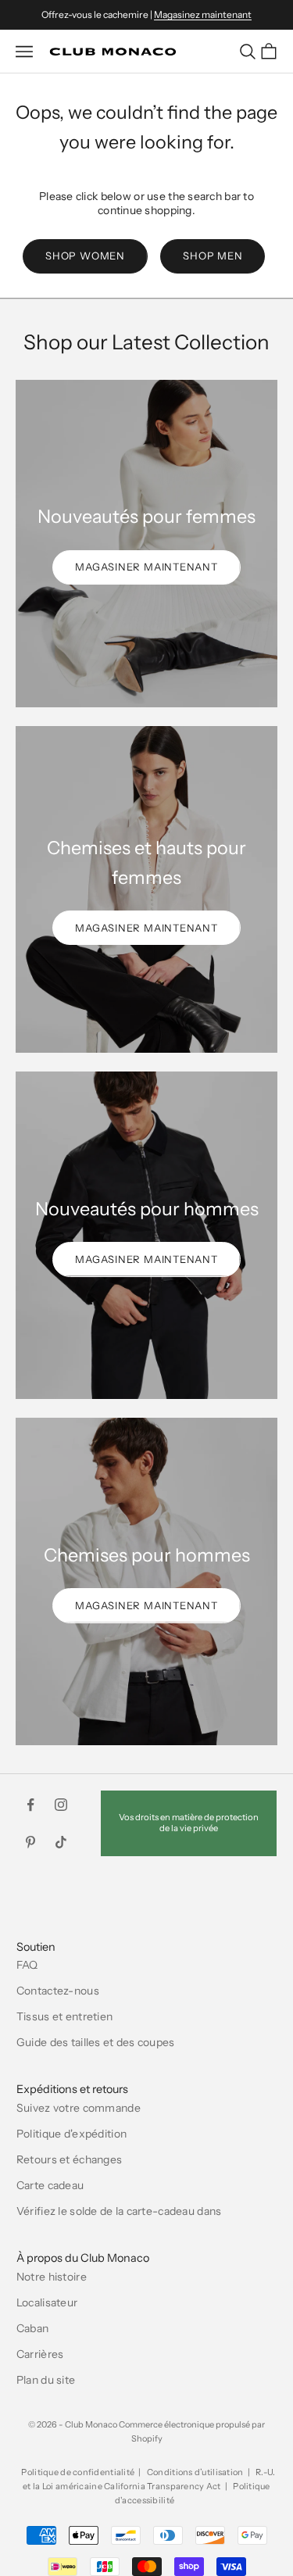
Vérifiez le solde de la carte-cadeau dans (119, 2211)
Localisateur (47, 2302)
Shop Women (85, 256)
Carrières (40, 2354)
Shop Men (213, 256)
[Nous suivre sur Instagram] (61, 1805)
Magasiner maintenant (146, 567)
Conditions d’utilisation (195, 2472)
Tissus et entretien (64, 2016)
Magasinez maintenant (203, 14)
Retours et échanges (69, 2159)
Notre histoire (52, 2277)
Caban (32, 2328)
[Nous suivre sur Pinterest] (30, 1842)
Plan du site (46, 2380)
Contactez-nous (58, 1991)
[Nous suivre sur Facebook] (30, 1805)
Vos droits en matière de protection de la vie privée (189, 1822)
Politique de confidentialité (78, 2472)
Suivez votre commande (79, 2108)
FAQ (27, 1965)
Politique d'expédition (71, 2134)
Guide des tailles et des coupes (96, 2042)
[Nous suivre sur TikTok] (61, 1842)
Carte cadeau (50, 2185)
